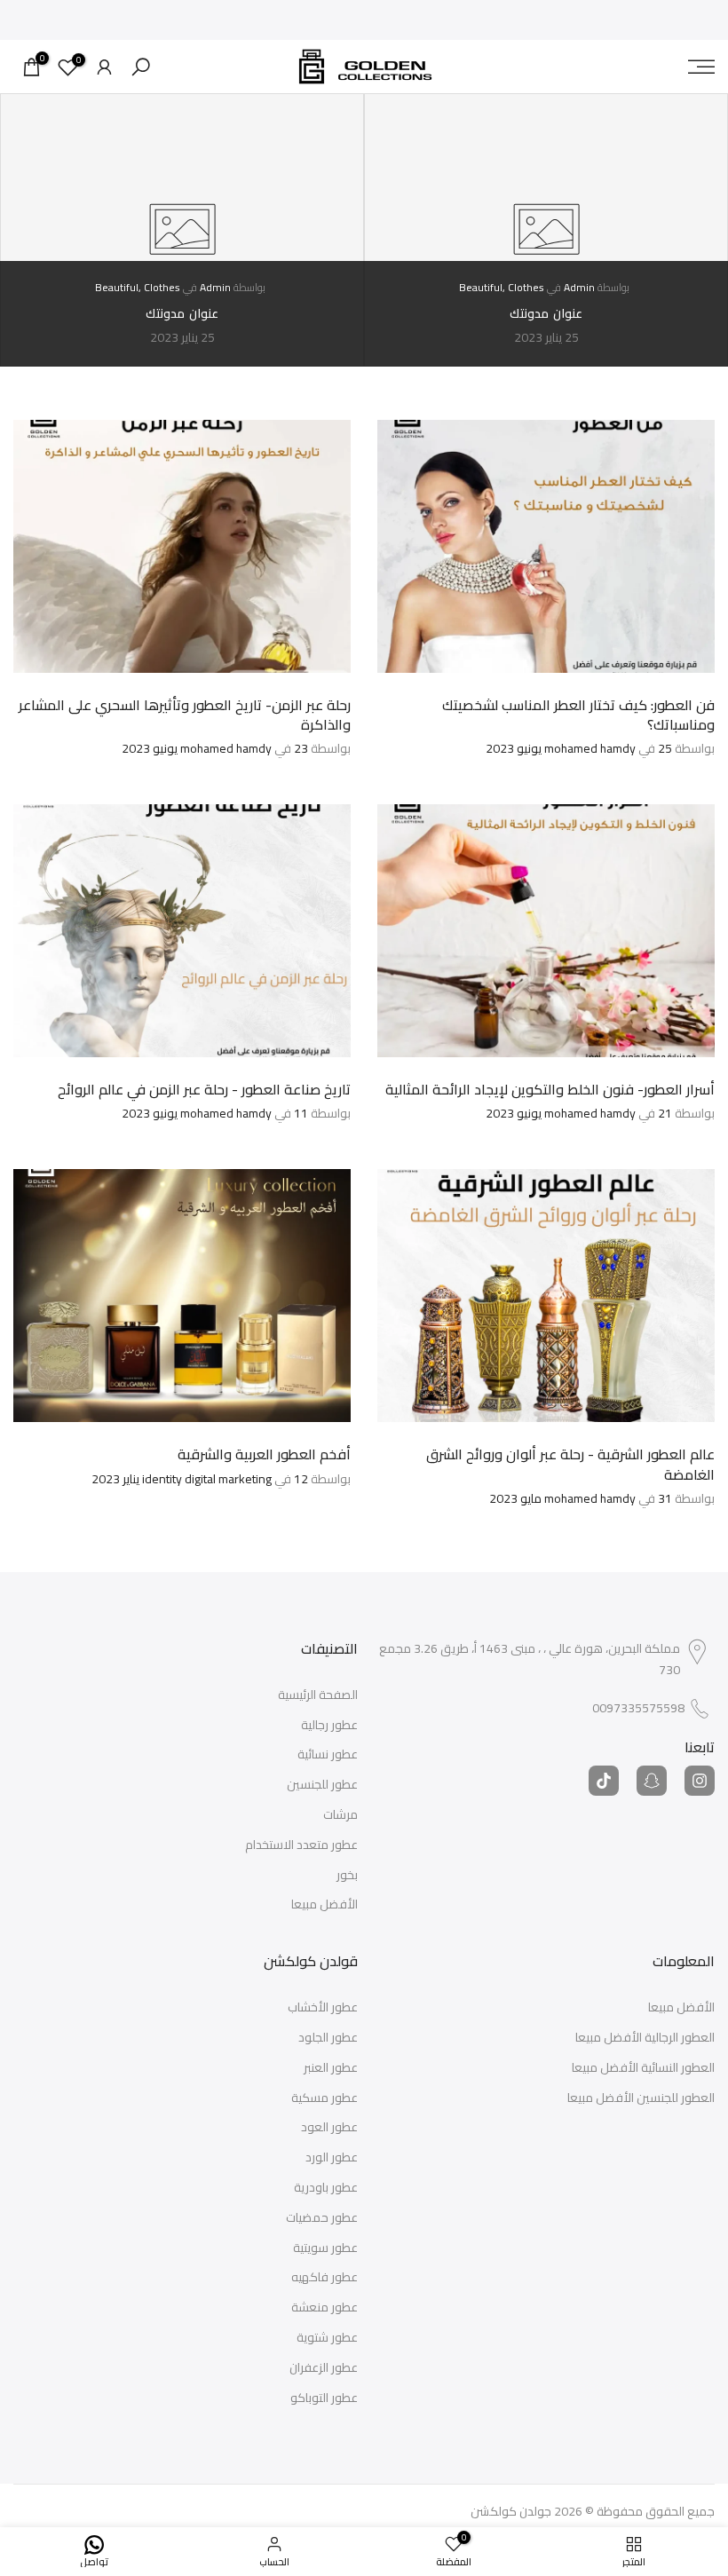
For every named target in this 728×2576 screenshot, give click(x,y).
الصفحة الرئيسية (318, 1695)
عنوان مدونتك (546, 313)
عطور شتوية (327, 2338)
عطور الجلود (328, 2038)
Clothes (526, 287)
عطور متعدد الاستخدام (301, 1845)
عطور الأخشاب (323, 2008)
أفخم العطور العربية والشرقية (264, 1454)
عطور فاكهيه (324, 2278)
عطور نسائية (328, 1755)
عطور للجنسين (322, 1785)
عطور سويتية (325, 2248)
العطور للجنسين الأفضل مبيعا (641, 2098)
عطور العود (329, 2128)
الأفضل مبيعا (324, 1905)
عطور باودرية (326, 2188)
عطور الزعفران (324, 2368)
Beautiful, (483, 287)
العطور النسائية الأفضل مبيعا (643, 2068)
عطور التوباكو (324, 2398)
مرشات (340, 1815)
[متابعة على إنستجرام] (700, 1781)
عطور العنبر (331, 2068)
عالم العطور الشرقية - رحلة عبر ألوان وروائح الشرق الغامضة (570, 1464)
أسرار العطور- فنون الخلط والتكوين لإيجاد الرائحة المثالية (550, 1089)
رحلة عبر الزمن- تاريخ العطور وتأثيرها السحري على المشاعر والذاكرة (185, 715)
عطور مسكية (324, 2098)
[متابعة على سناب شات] (652, 1781)
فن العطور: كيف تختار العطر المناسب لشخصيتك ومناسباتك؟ (578, 715)
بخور (347, 1876)
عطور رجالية (329, 1726)
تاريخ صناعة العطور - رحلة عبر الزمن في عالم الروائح (204, 1089)
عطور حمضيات (322, 2218)
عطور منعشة (324, 2308)
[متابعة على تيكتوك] (604, 1781)
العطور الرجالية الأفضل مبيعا (645, 2038)
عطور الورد (332, 2158)
